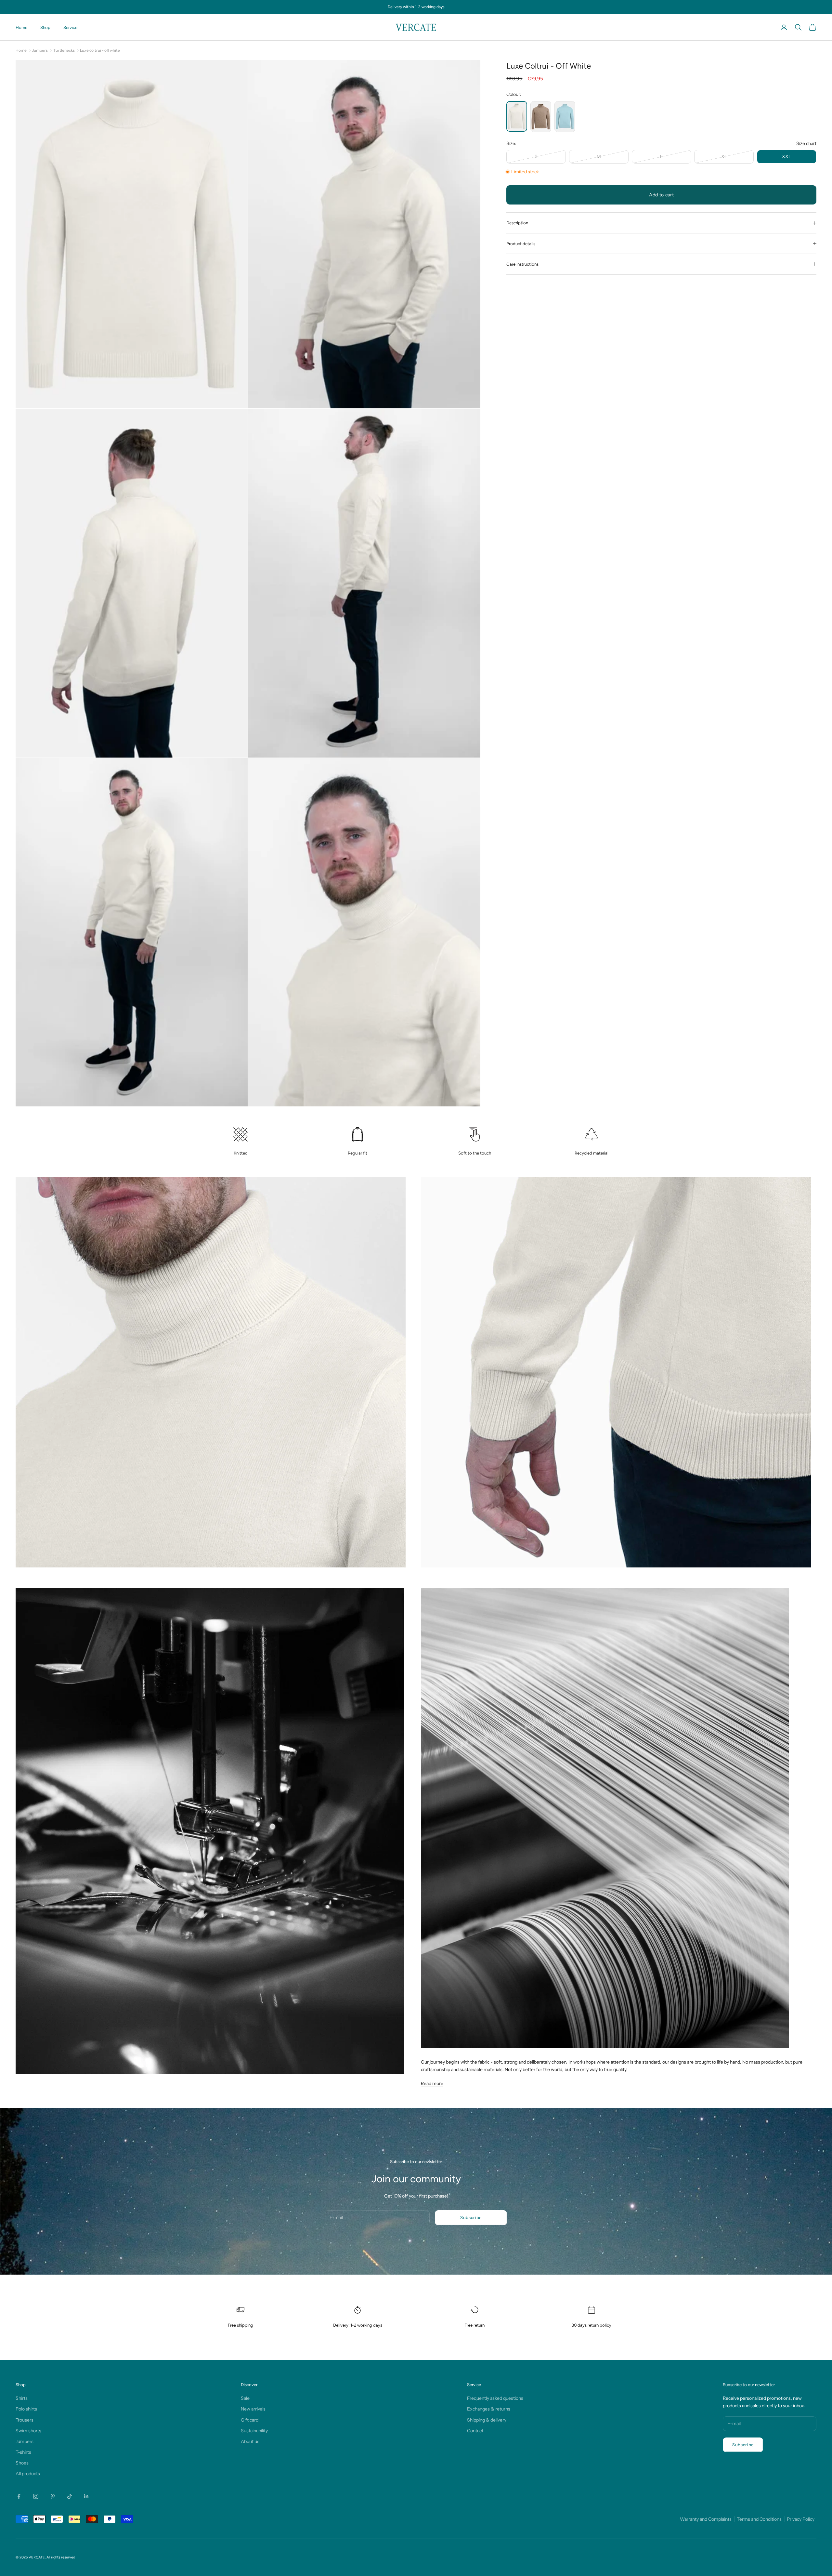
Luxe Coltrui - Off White (100, 50)
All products (28, 2474)
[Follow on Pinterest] (53, 2496)
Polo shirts (26, 2409)
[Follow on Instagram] (36, 2496)
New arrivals (253, 2409)
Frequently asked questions (495, 2398)
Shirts (22, 2398)
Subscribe (471, 2217)
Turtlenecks (64, 50)
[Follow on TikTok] (70, 2496)
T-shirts (23, 2452)
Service (70, 27)
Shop (45, 27)
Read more (432, 2083)
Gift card (250, 2420)
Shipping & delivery (487, 2420)
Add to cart (662, 195)
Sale (245, 2398)
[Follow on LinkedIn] (86, 2496)
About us (250, 2441)
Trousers (25, 2420)
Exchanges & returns (489, 2409)
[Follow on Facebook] (19, 2496)
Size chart (806, 143)
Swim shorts (28, 2431)
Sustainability (254, 2431)
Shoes (22, 2463)
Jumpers (40, 50)
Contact (475, 2431)
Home (21, 27)
